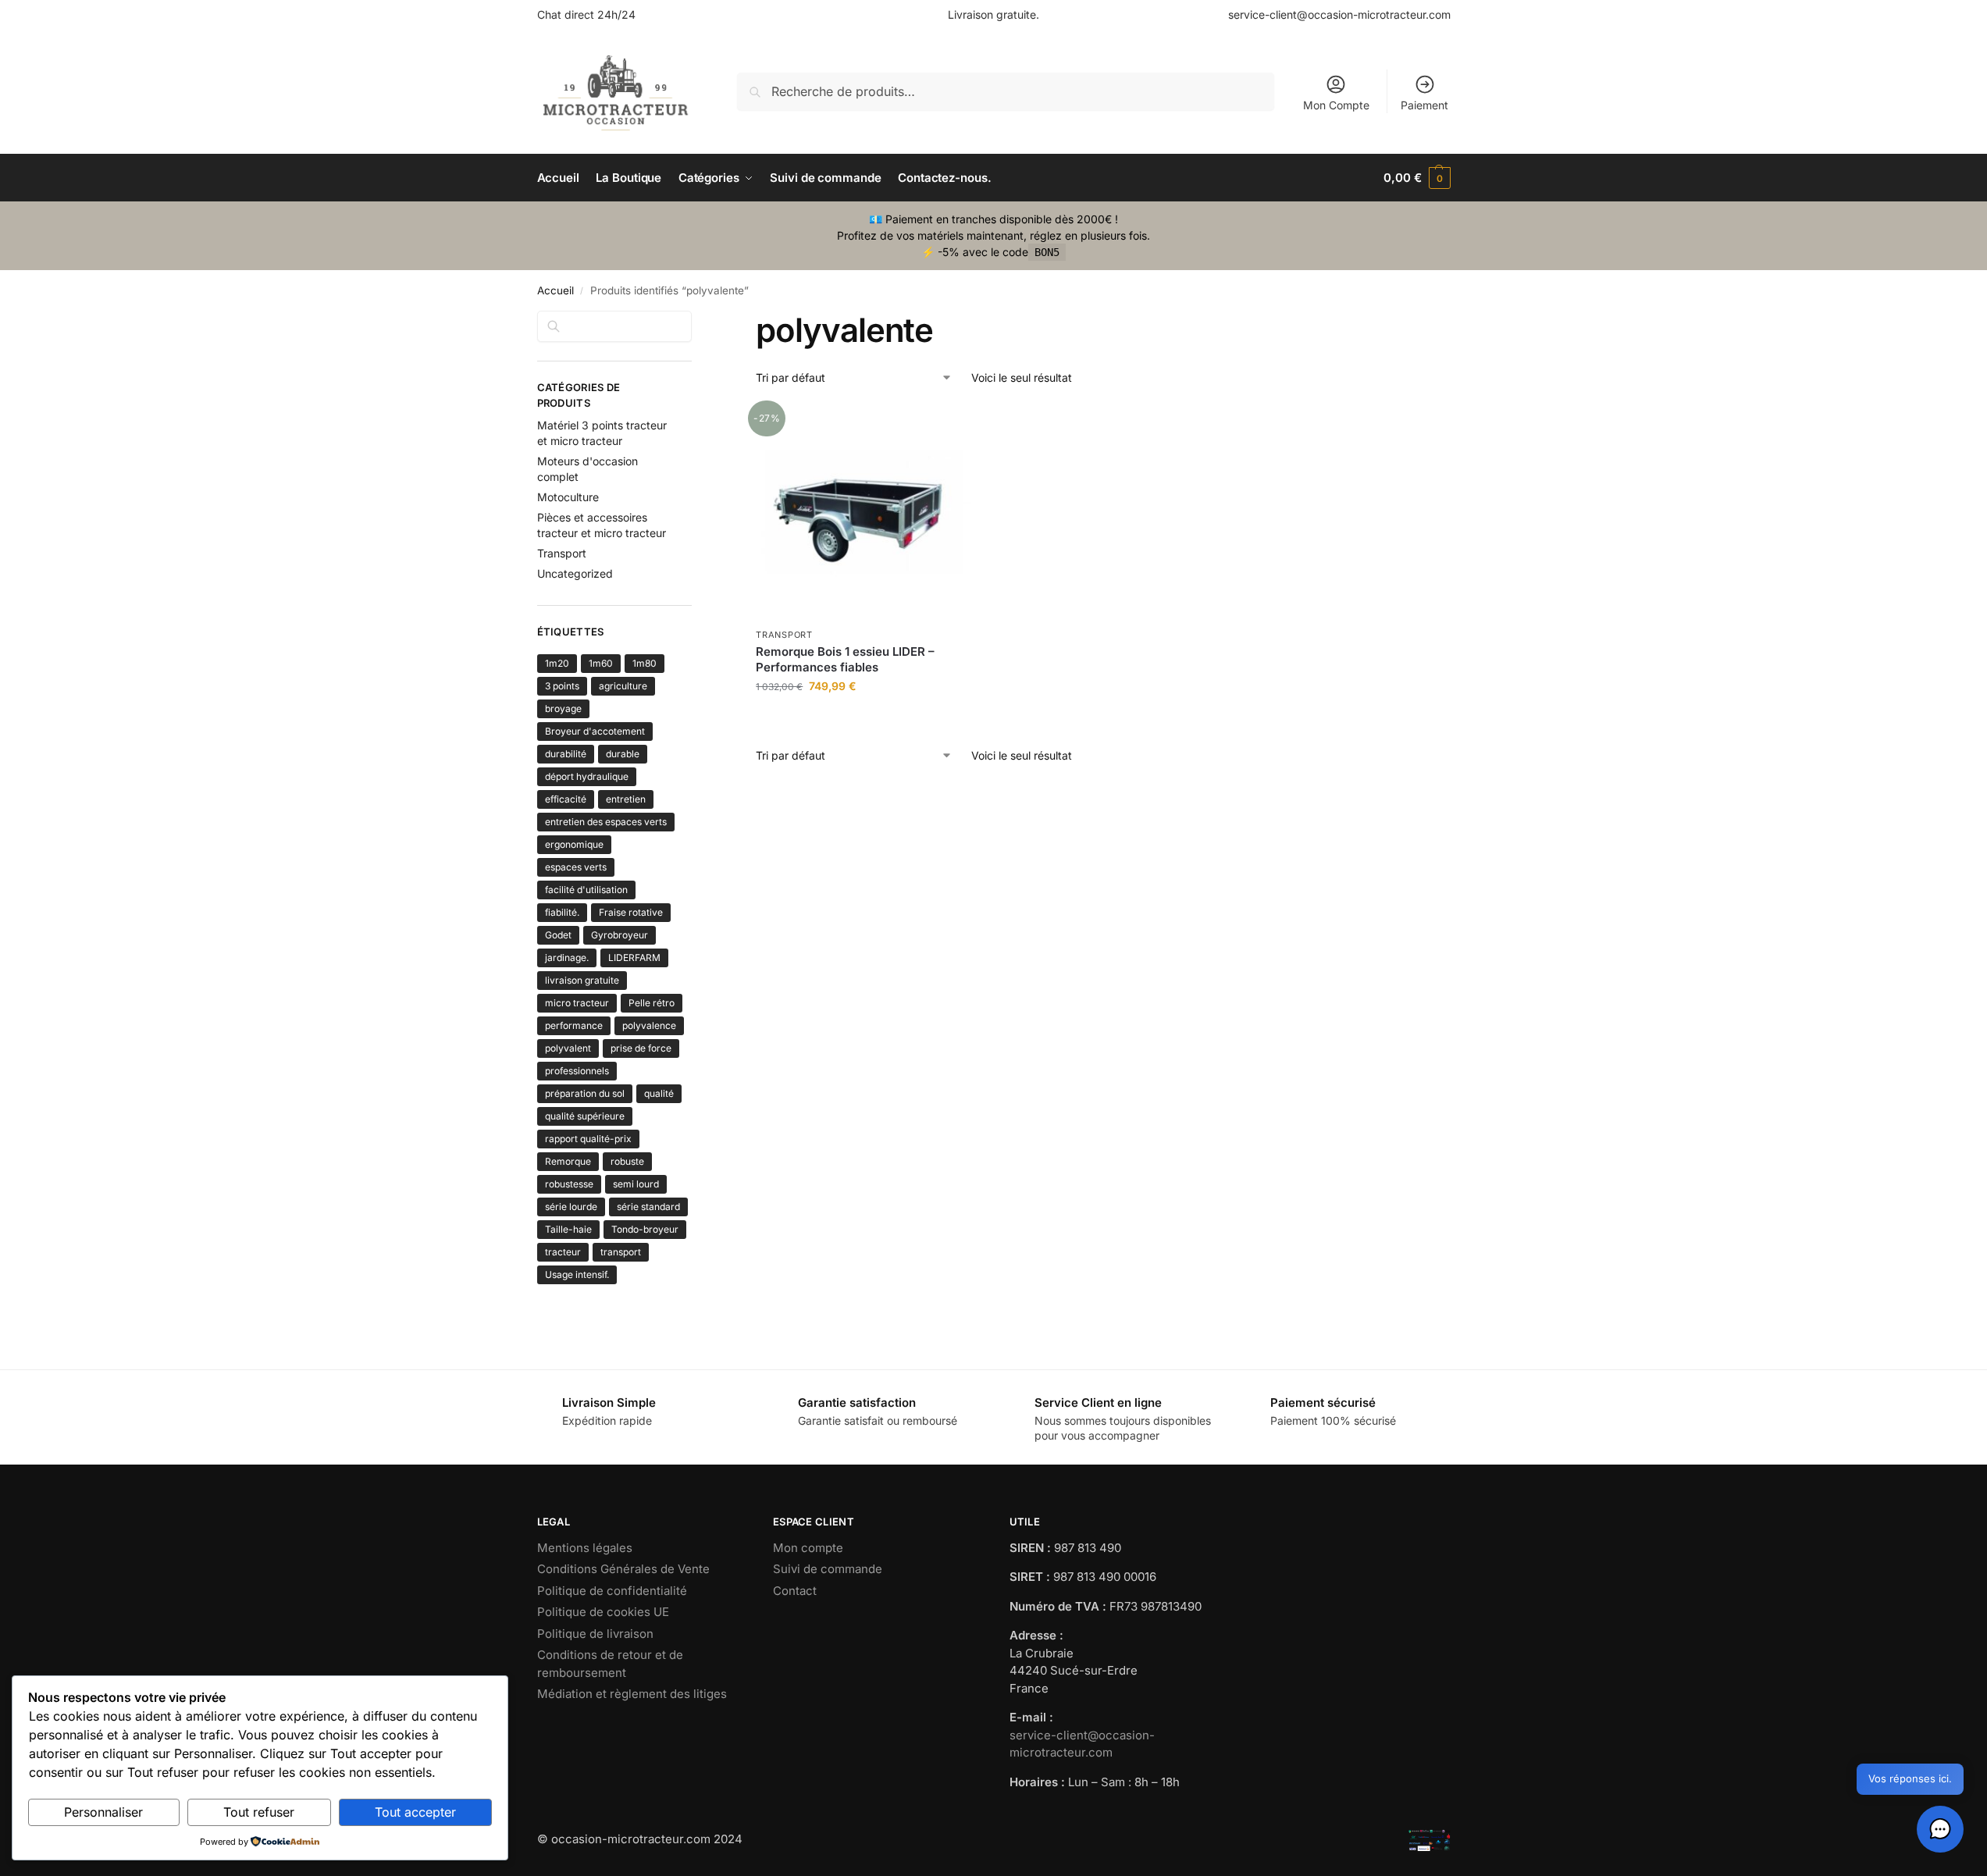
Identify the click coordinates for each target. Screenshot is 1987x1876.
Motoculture (568, 497)
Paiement (1424, 105)
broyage (563, 708)
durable (623, 754)
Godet (558, 935)
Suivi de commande (828, 1569)
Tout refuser (259, 1812)
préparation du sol (585, 1093)
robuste (627, 1161)
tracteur (563, 1252)
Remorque (568, 1161)
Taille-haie (568, 1229)
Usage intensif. (577, 1274)
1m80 (645, 663)
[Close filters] (696, 320)
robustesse (569, 1184)
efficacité (566, 799)
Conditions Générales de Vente (623, 1569)
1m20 (557, 663)
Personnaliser (103, 1812)
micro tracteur (577, 1003)
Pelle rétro (652, 1003)
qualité (659, 1093)
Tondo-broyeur (645, 1229)
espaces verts (576, 867)
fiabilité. (562, 912)
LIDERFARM (634, 958)
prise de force (641, 1048)
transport (621, 1252)
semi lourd (636, 1184)
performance (574, 1025)
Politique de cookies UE (603, 1612)
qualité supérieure (585, 1116)
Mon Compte (1336, 105)
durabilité (566, 754)
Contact (795, 1591)
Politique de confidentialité (612, 1591)
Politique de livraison (595, 1634)
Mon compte (808, 1548)
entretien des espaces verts (606, 822)
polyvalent (568, 1048)
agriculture (623, 686)
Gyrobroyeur (620, 935)
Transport (784, 635)
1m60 (601, 663)
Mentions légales (585, 1548)
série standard (648, 1207)
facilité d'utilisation (586, 890)
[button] (1417, 178)
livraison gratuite (582, 980)
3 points (562, 686)
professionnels (577, 1071)
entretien (626, 799)
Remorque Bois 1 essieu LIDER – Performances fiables (845, 659)
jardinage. (567, 958)
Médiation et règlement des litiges (632, 1694)
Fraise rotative (631, 912)
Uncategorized (575, 573)
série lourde (571, 1207)
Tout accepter (415, 1812)
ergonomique (574, 844)
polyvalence (649, 1025)
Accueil (556, 290)
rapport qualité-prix (588, 1139)
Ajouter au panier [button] (864, 719)
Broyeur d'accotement (595, 731)
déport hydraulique (587, 776)
